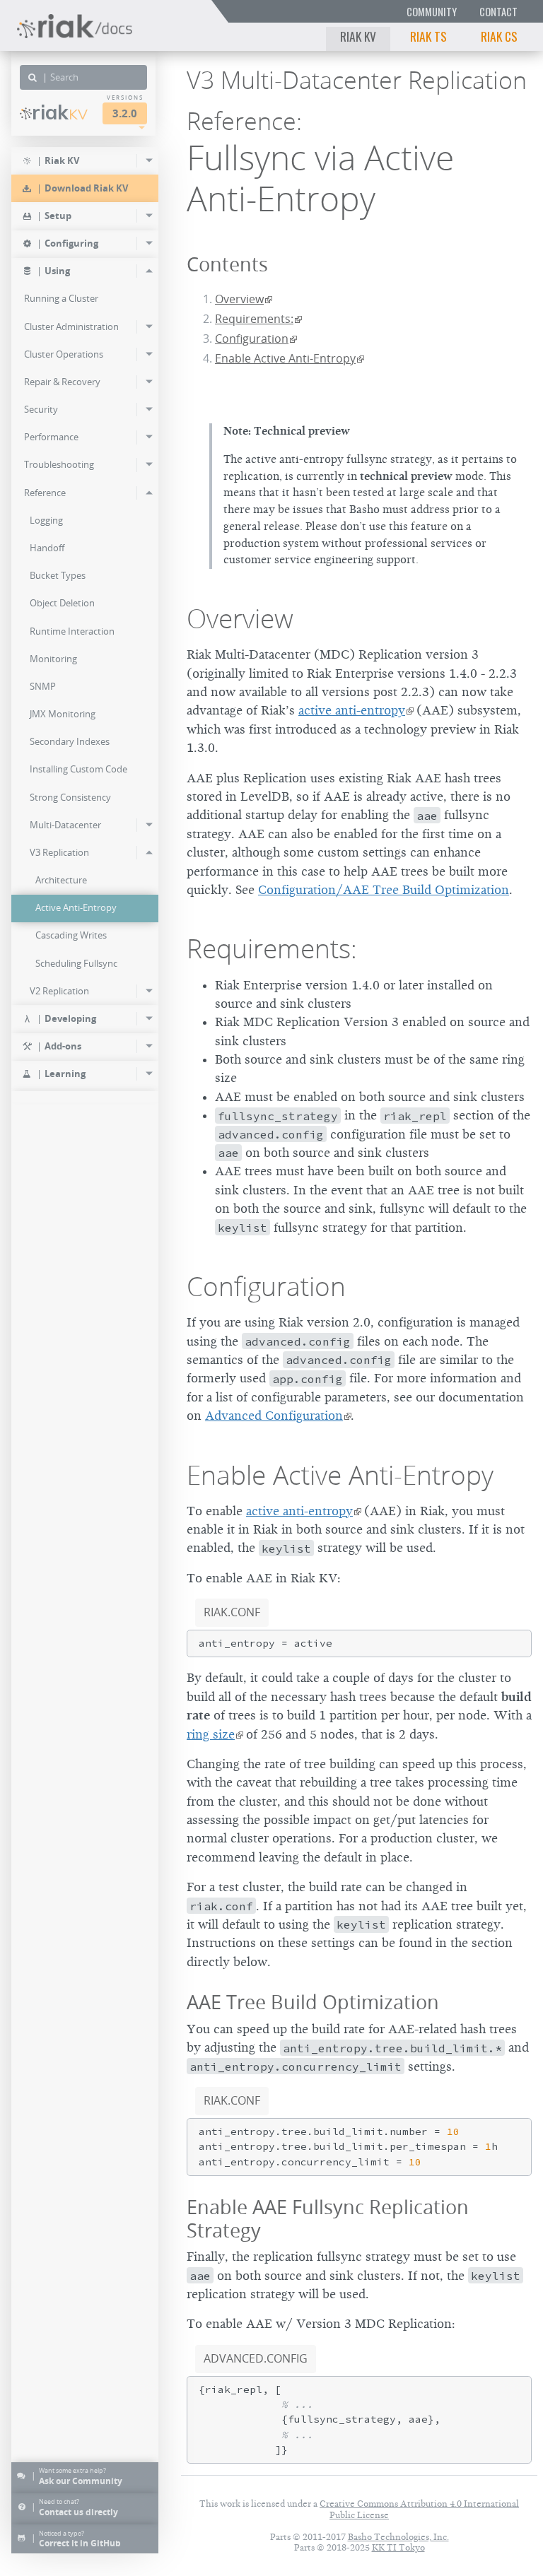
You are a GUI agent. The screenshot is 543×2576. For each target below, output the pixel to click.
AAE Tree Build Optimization (313, 2002)
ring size (211, 1734)
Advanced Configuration (274, 1416)
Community (432, 12)
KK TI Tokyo (398, 2547)
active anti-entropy (352, 710)
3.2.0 (125, 113)
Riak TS (428, 36)
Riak (60, 112)
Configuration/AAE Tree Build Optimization (384, 890)
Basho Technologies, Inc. (398, 2537)
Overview (239, 299)
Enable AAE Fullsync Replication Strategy (328, 2218)
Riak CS (499, 36)
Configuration (252, 339)
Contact (498, 12)
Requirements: (254, 319)
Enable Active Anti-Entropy (285, 358)
